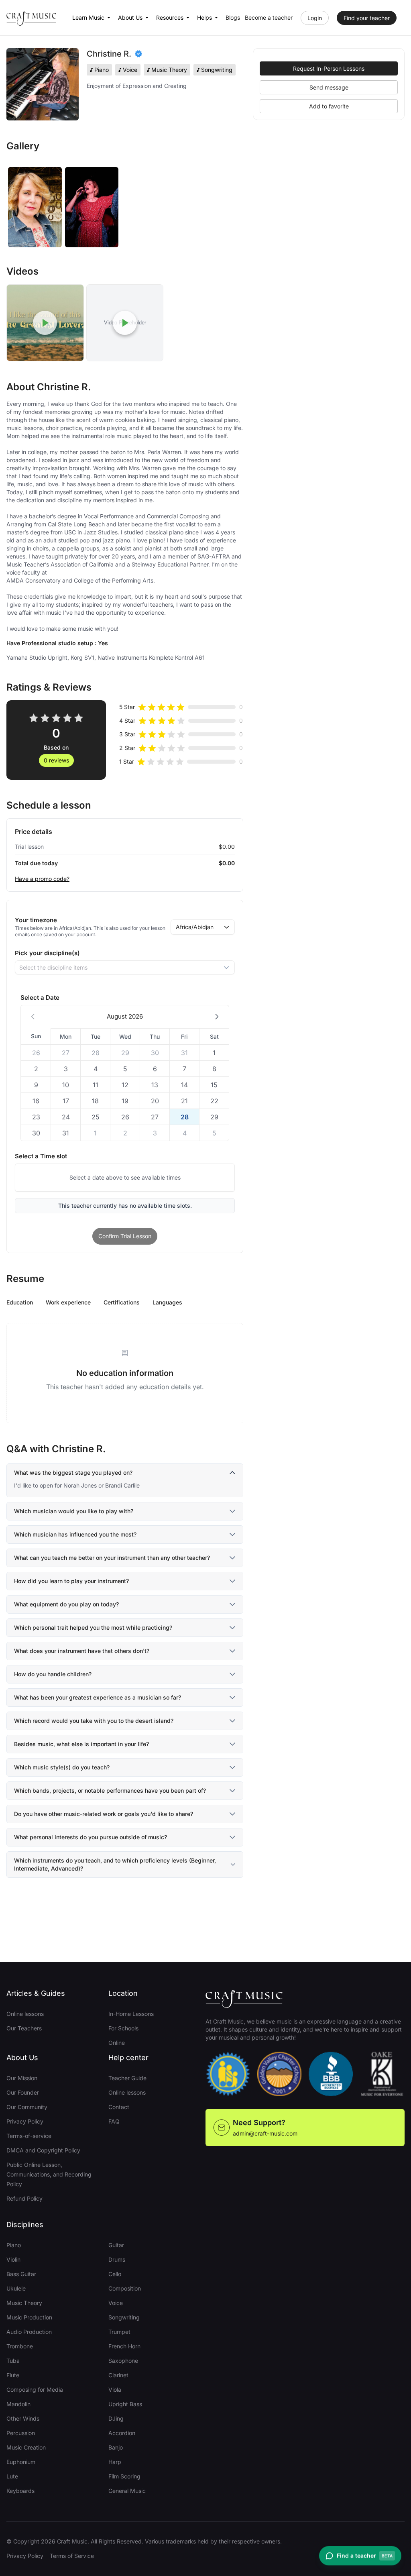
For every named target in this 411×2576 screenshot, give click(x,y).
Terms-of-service (29, 2136)
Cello (115, 2274)
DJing (116, 2418)
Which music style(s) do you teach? (62, 1767)
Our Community (27, 2107)
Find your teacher (367, 18)
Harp (115, 2462)
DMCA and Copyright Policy (43, 2150)
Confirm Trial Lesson (125, 1236)
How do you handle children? (53, 1674)
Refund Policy (24, 2198)
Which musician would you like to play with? (74, 1511)
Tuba (13, 2361)
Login (315, 18)
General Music (127, 2491)
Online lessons (25, 2014)
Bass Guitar (21, 2274)
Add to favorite (329, 106)
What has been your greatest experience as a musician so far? (98, 1697)
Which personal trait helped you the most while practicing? (93, 1627)
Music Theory (24, 2303)
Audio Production (29, 2332)
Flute (13, 2375)
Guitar (116, 2245)
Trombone (20, 2346)
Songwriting (124, 2317)
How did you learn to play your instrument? (71, 1581)
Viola (115, 2390)
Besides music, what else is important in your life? (81, 1744)
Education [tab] (20, 1302)
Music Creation (26, 2447)
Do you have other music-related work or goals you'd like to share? (104, 1814)
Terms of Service (72, 2556)
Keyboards (20, 2491)
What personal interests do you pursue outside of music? (91, 1837)
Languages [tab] (167, 1302)
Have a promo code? (42, 879)
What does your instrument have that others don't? (82, 1651)
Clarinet (118, 2375)
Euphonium (21, 2462)
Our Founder (23, 2092)
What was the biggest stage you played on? (73, 1472)
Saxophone (123, 2361)
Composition (125, 2288)
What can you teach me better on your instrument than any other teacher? (112, 1558)
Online (117, 2043)
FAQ (114, 2121)
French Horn (124, 2346)
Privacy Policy (25, 2121)
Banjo (116, 2447)
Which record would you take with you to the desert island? (94, 1721)
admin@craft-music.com (265, 2133)
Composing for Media (35, 2390)
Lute (12, 2476)
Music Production (29, 2317)
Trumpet (119, 2332)
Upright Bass (125, 2404)
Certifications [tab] (122, 1302)
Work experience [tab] (68, 1302)
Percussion (21, 2433)
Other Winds (23, 2418)
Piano (14, 2245)
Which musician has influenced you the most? (75, 1534)
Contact (119, 2107)
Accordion (122, 2433)
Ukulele (16, 2288)
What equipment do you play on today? (66, 1604)
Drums (117, 2259)
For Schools (123, 2028)
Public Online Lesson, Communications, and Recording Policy (49, 2174)
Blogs (233, 17)
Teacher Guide (127, 2078)
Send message (329, 87)
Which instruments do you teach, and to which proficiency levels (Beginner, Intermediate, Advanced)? (115, 1864)
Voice (116, 2303)
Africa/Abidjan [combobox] (195, 927)
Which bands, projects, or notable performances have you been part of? (110, 1790)
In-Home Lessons (131, 2014)
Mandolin (18, 2404)
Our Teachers (24, 2028)
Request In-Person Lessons (329, 68)
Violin (13, 2259)
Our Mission (22, 2078)
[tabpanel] (125, 1373)
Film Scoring (124, 2476)
